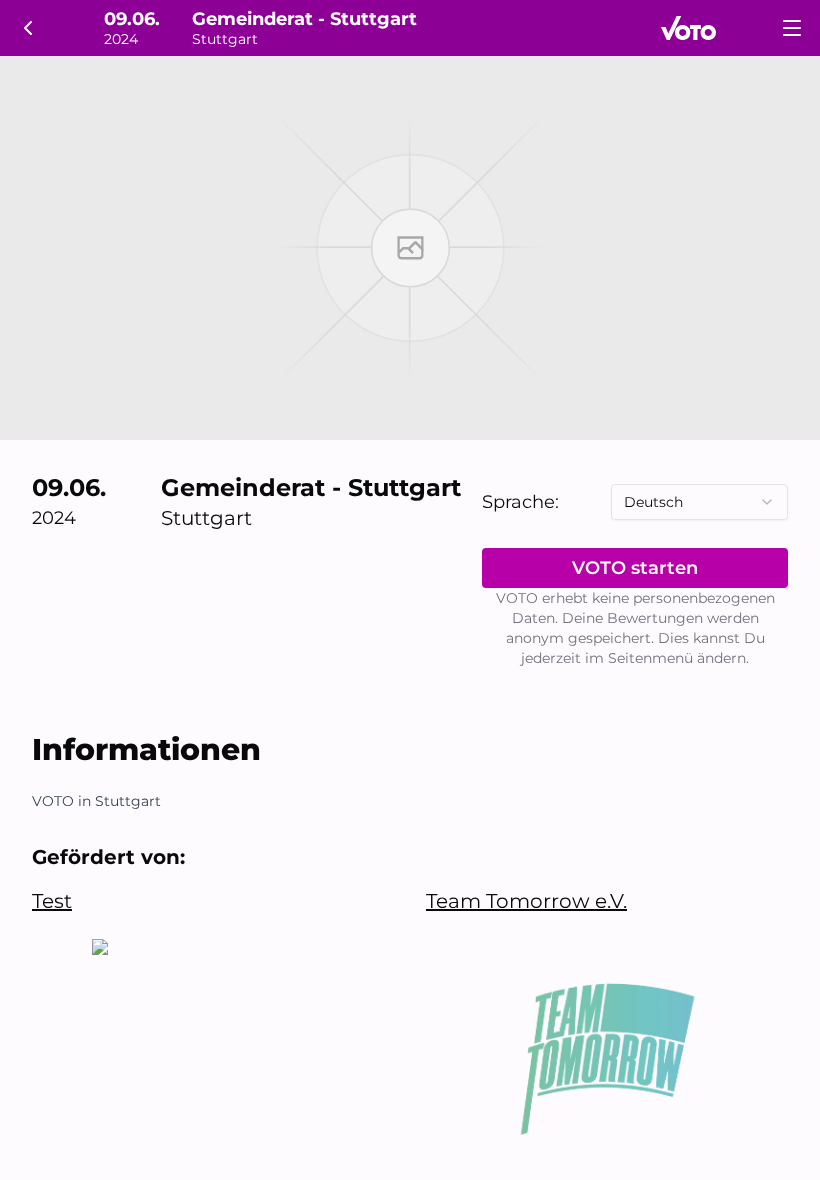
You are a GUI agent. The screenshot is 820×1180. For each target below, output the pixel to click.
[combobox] (699, 502)
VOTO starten (635, 568)
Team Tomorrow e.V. (526, 901)
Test (52, 901)
